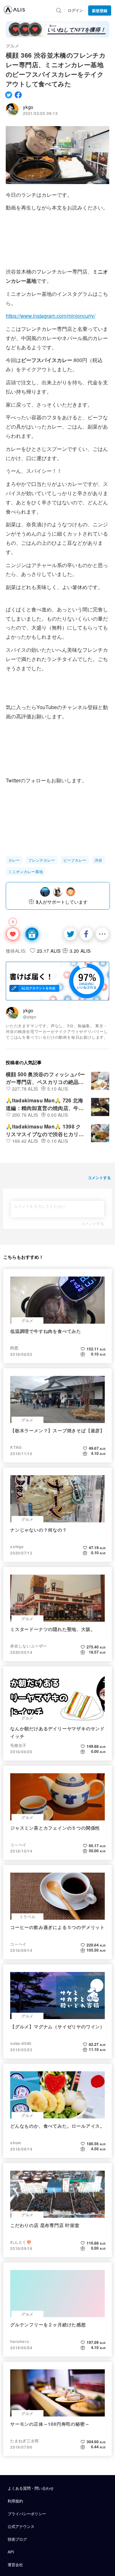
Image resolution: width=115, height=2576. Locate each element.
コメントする (93, 1223)
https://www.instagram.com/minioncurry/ (50, 316)
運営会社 (15, 2564)
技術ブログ (17, 2539)
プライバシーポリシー (27, 2513)
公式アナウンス (21, 2526)
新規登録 (100, 11)
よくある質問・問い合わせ (31, 2488)
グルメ (12, 46)
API (11, 2552)
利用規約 (15, 2501)
